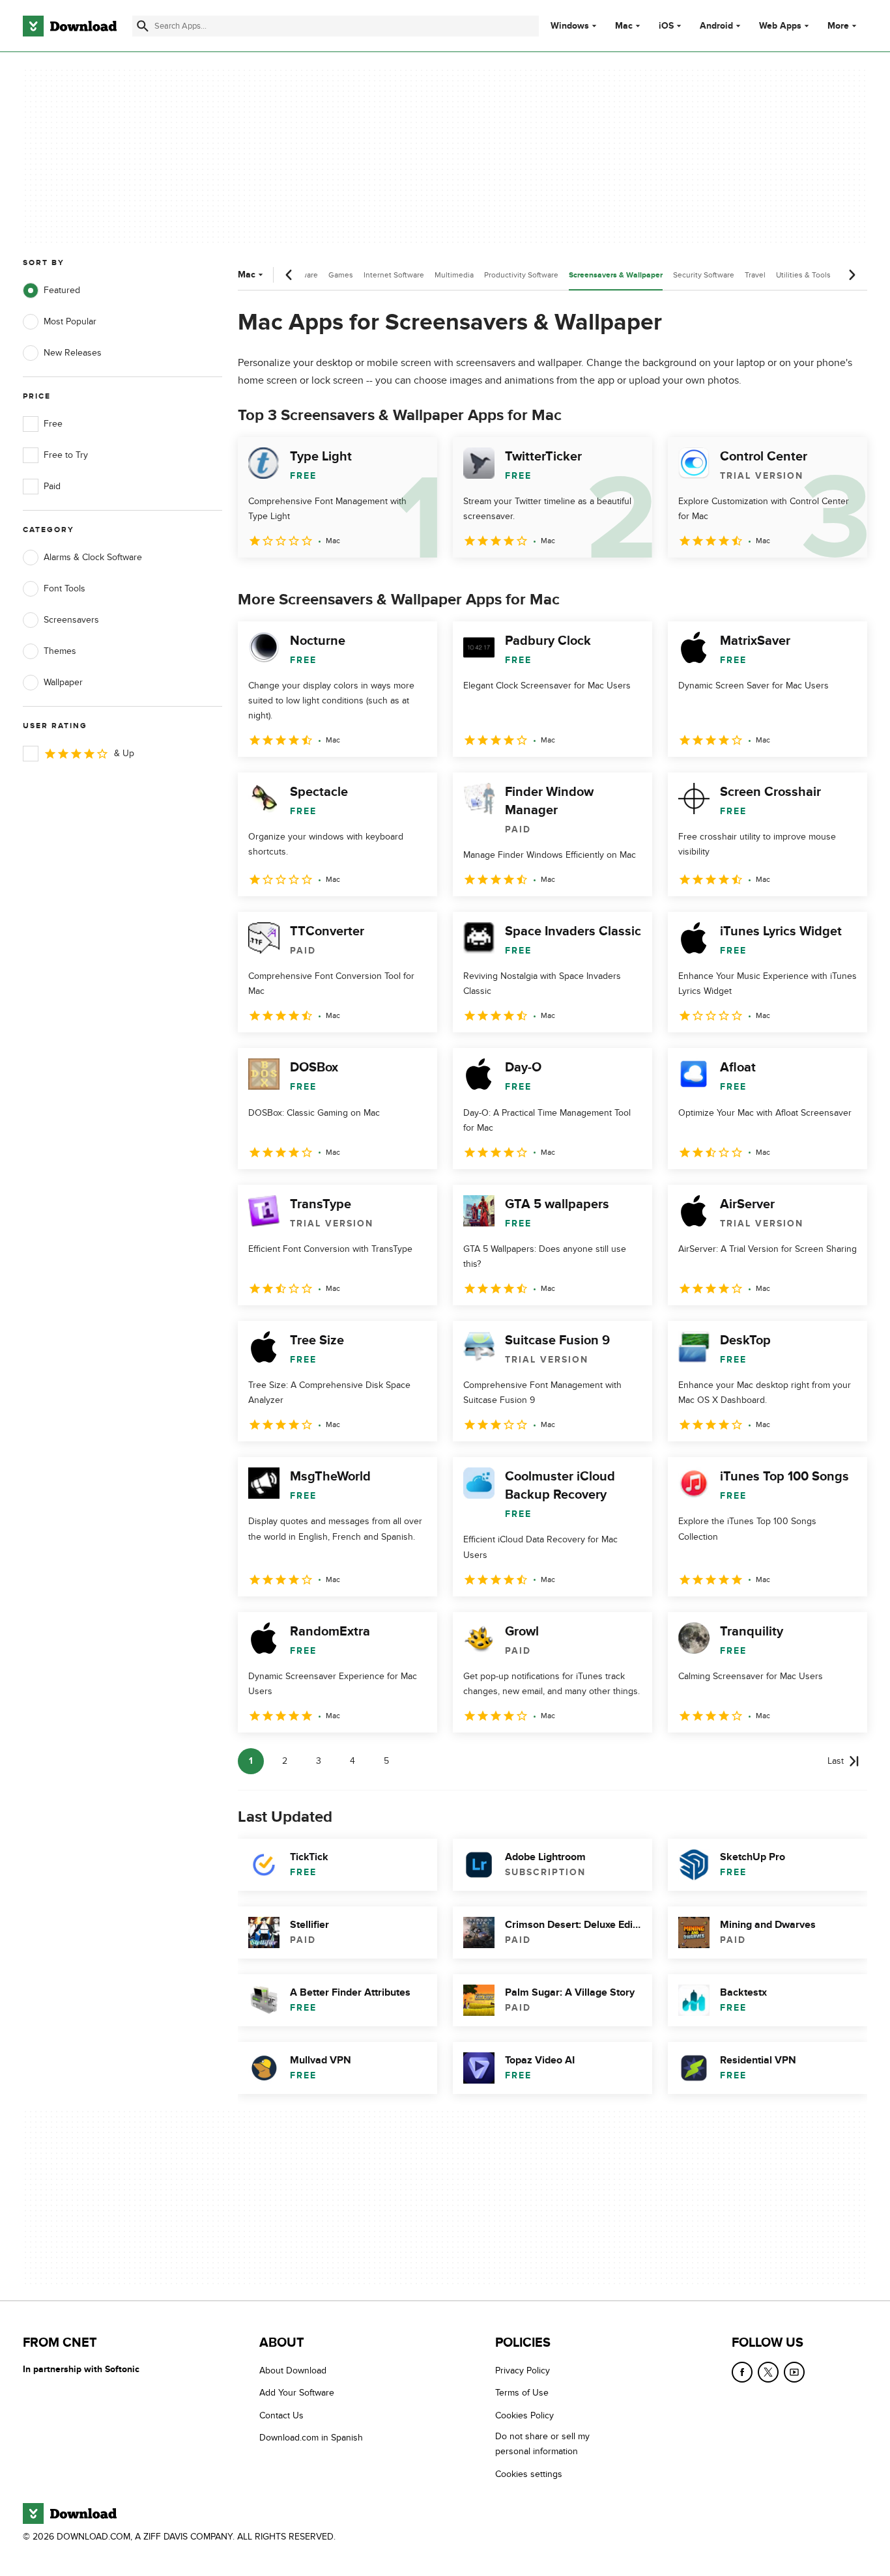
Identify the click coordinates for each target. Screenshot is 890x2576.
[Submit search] (143, 26)
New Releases (73, 353)
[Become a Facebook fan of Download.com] (742, 2372)
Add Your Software (297, 2393)
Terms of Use (522, 2393)
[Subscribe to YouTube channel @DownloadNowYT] (794, 2372)
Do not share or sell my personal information (542, 2444)
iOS (666, 26)
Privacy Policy (523, 2371)
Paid (52, 486)
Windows (570, 26)
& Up (124, 753)
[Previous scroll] (289, 275)
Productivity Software (521, 275)
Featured (62, 290)
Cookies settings (529, 2474)
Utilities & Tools (803, 275)
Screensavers (71, 620)
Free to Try (66, 455)
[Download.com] (70, 26)
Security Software (704, 275)
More (838, 26)
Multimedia (454, 275)
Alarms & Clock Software (93, 557)
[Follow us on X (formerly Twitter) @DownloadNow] (768, 2372)
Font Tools (65, 588)
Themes (60, 651)
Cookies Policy (524, 2415)
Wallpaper (63, 682)
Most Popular (70, 321)
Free (53, 424)
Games (341, 275)
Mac (624, 26)
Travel (755, 275)
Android (716, 26)
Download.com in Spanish (311, 2438)
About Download (293, 2371)
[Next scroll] (852, 275)
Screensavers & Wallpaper (616, 275)
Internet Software (394, 275)
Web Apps (780, 26)
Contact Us (281, 2415)
